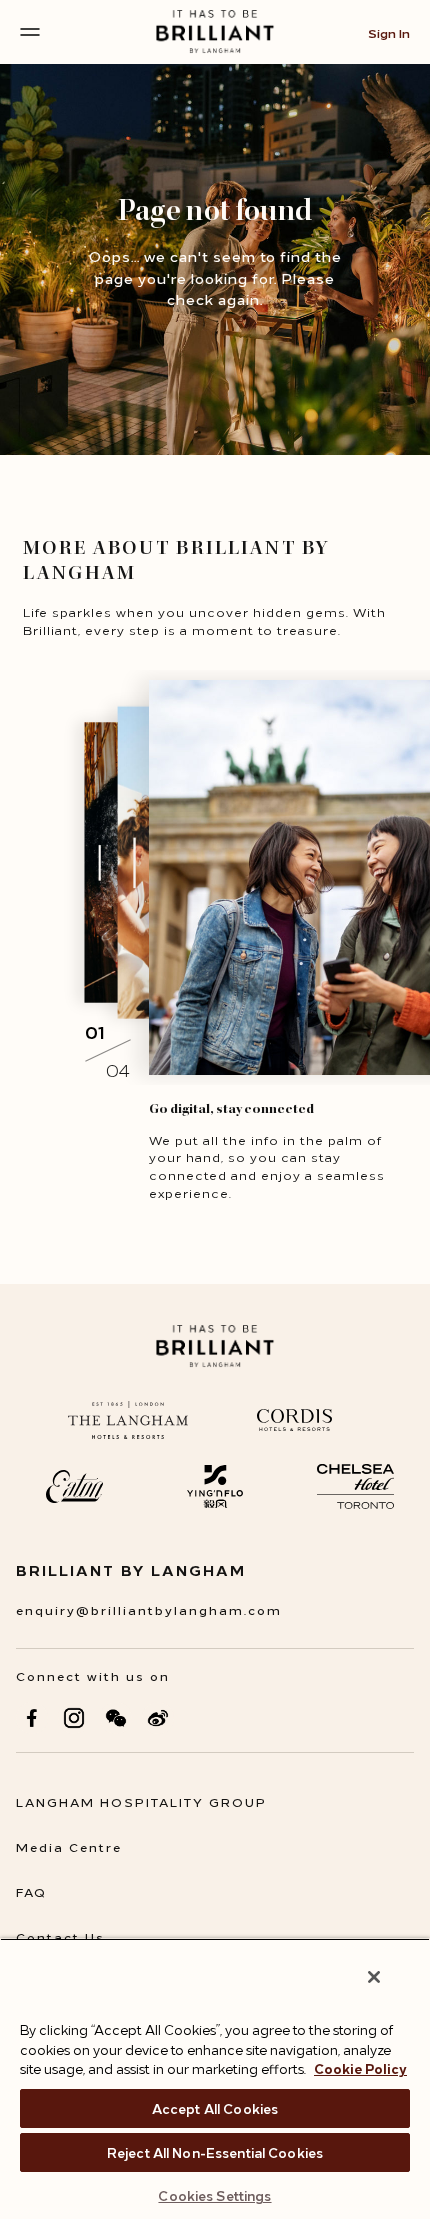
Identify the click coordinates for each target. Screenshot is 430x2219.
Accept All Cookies (215, 2108)
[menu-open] (30, 32)
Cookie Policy (360, 2068)
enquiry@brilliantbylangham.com (149, 1609)
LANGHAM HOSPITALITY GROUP (141, 1801)
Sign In (389, 32)
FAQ (31, 1891)
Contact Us (60, 1936)
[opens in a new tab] (32, 1718)
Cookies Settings (214, 2195)
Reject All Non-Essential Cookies (215, 2152)
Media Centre (69, 1846)
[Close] (374, 1977)
